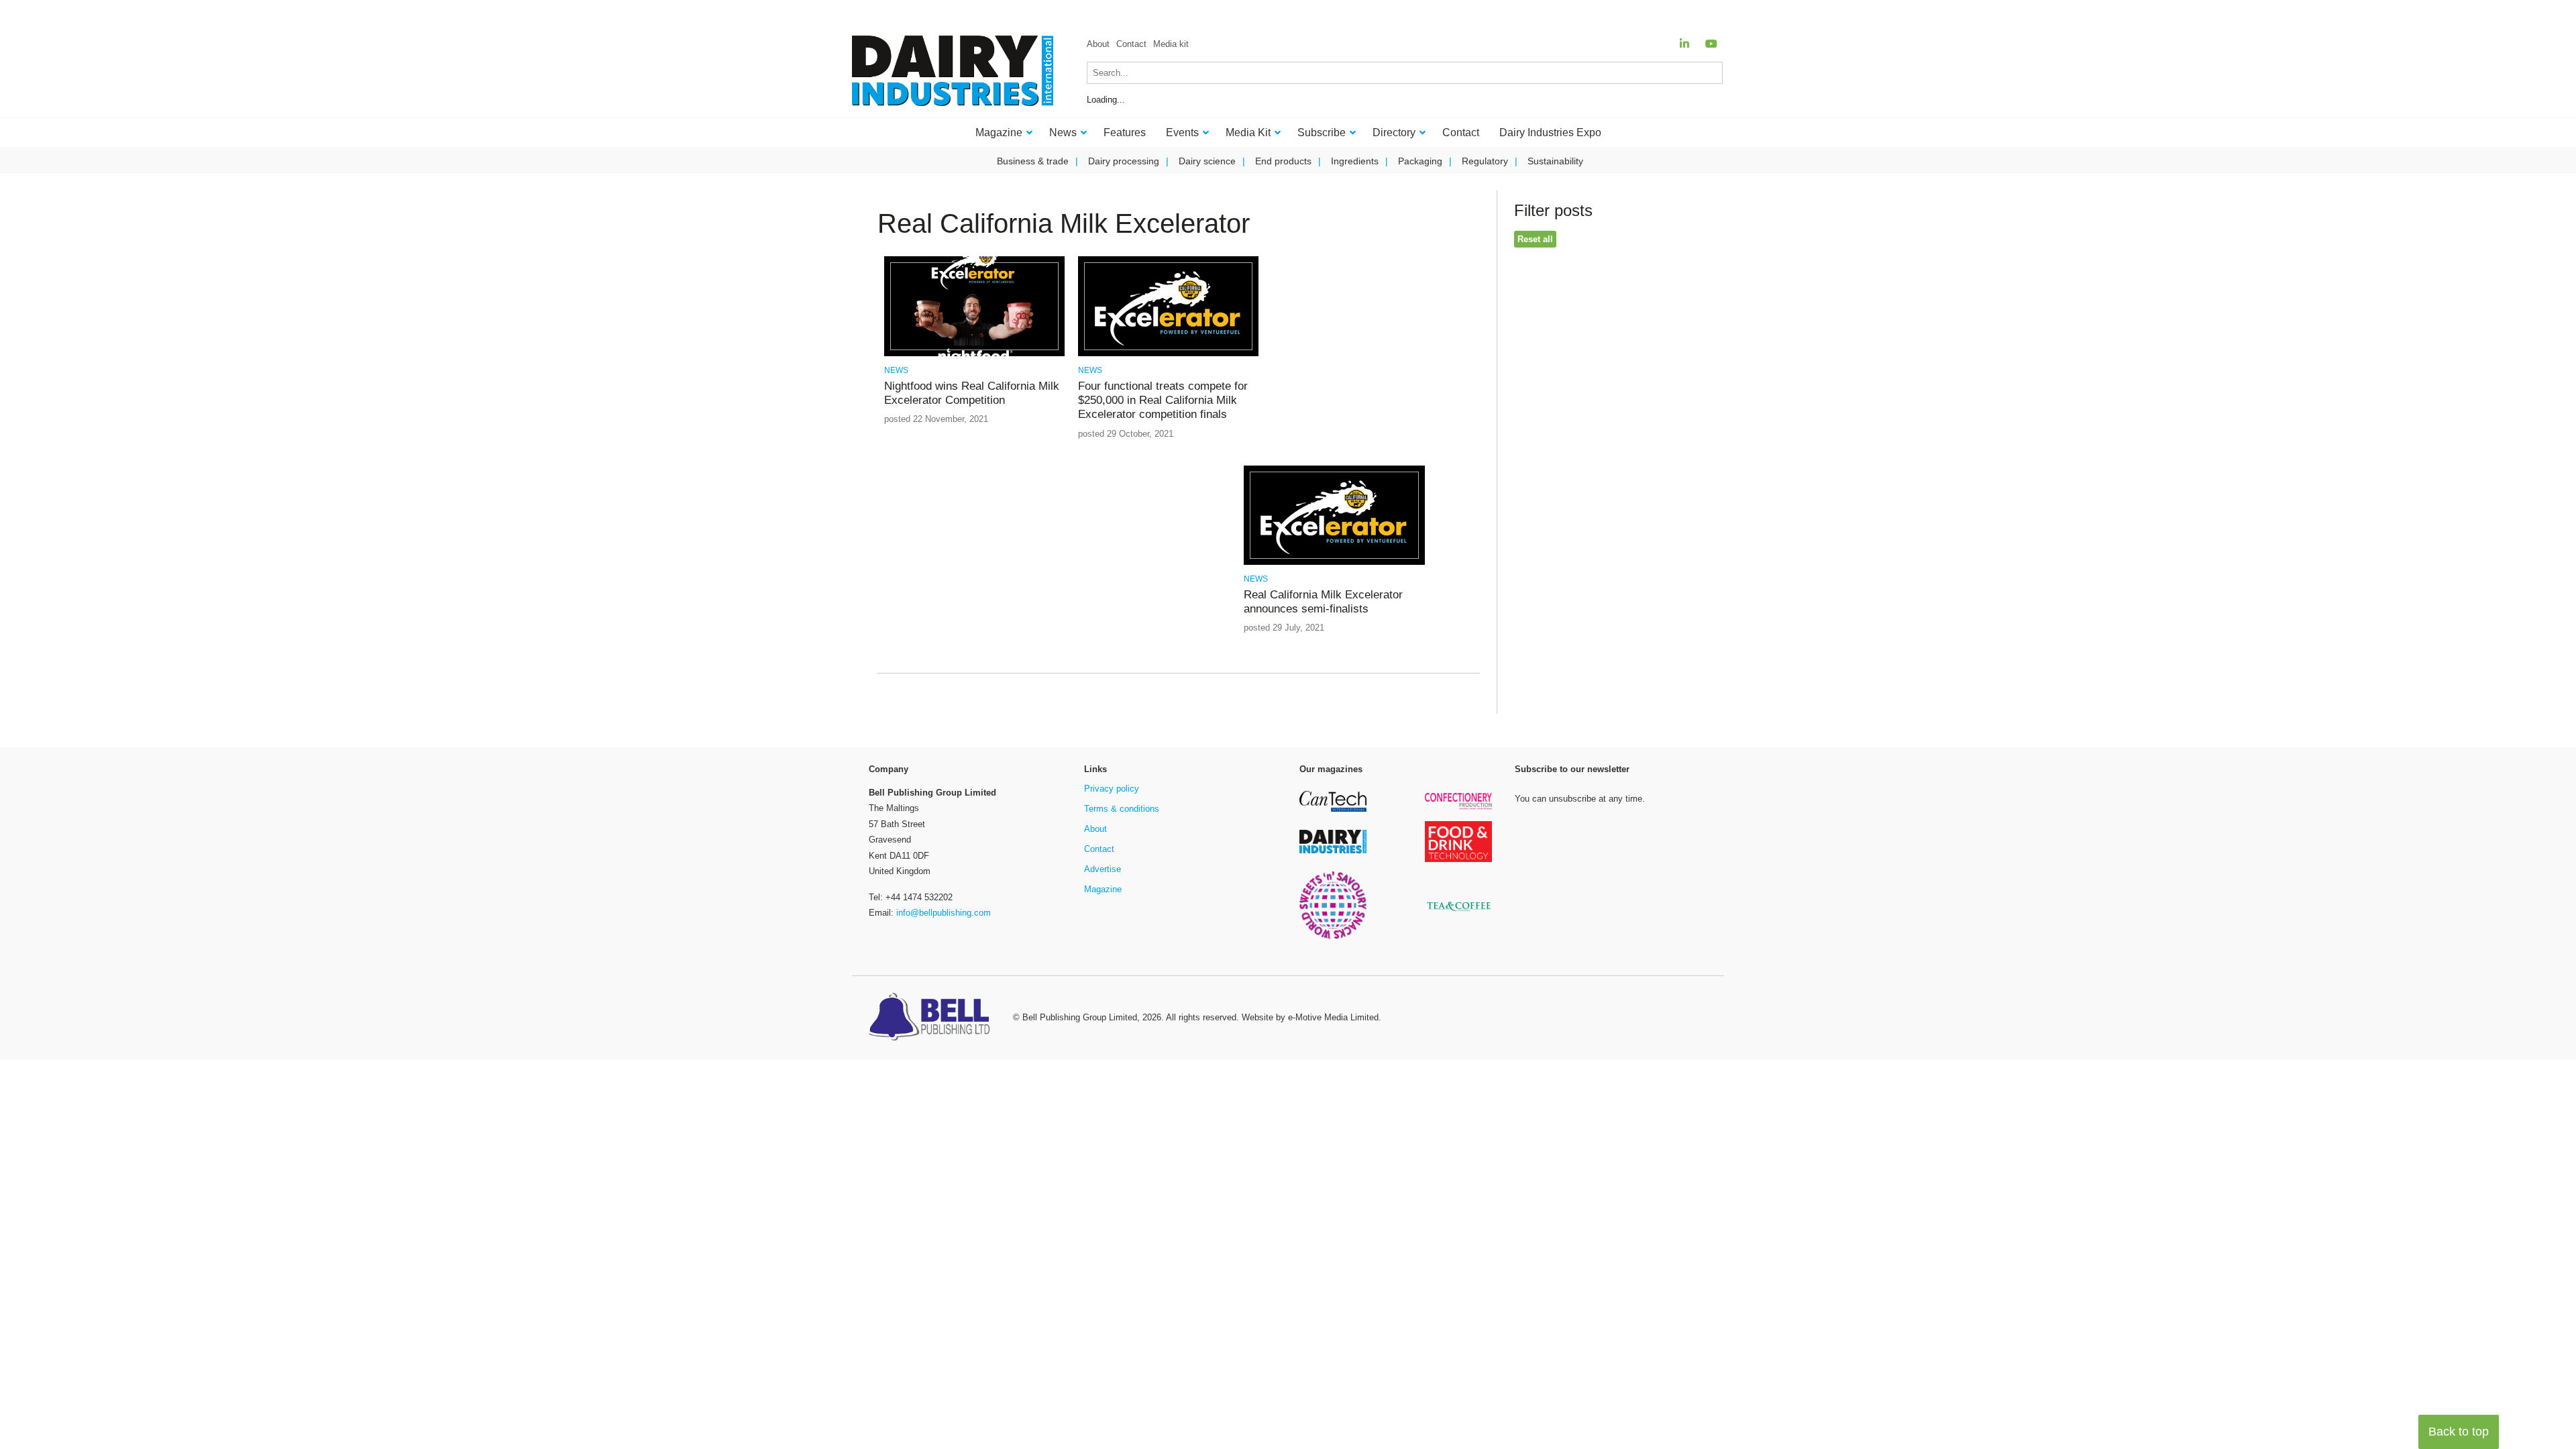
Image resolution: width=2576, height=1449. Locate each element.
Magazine (1103, 889)
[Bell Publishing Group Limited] (932, 1018)
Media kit (1171, 44)
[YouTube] (1711, 44)
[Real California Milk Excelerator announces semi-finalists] (1334, 562)
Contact (1131, 44)
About (1098, 44)
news (896, 370)
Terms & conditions (1122, 809)
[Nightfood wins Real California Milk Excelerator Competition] (974, 354)
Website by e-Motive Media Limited (1310, 1017)
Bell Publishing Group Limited (1080, 1017)
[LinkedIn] (1684, 44)
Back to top (2459, 1432)
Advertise (1103, 869)
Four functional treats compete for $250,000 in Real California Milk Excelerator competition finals (1163, 400)
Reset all (1535, 239)
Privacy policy (1112, 789)
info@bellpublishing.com (944, 913)
